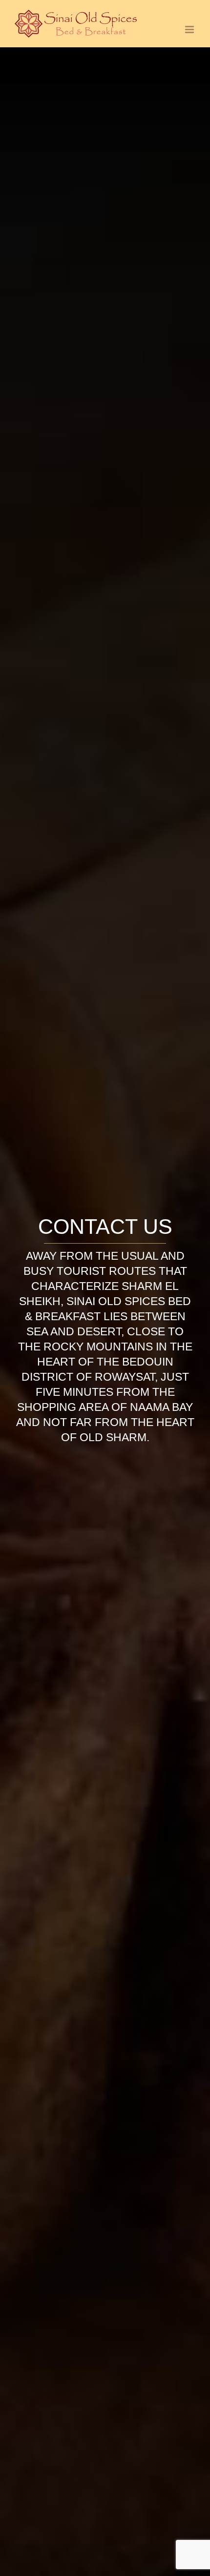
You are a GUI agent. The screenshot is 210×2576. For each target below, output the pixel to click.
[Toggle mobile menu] (190, 30)
